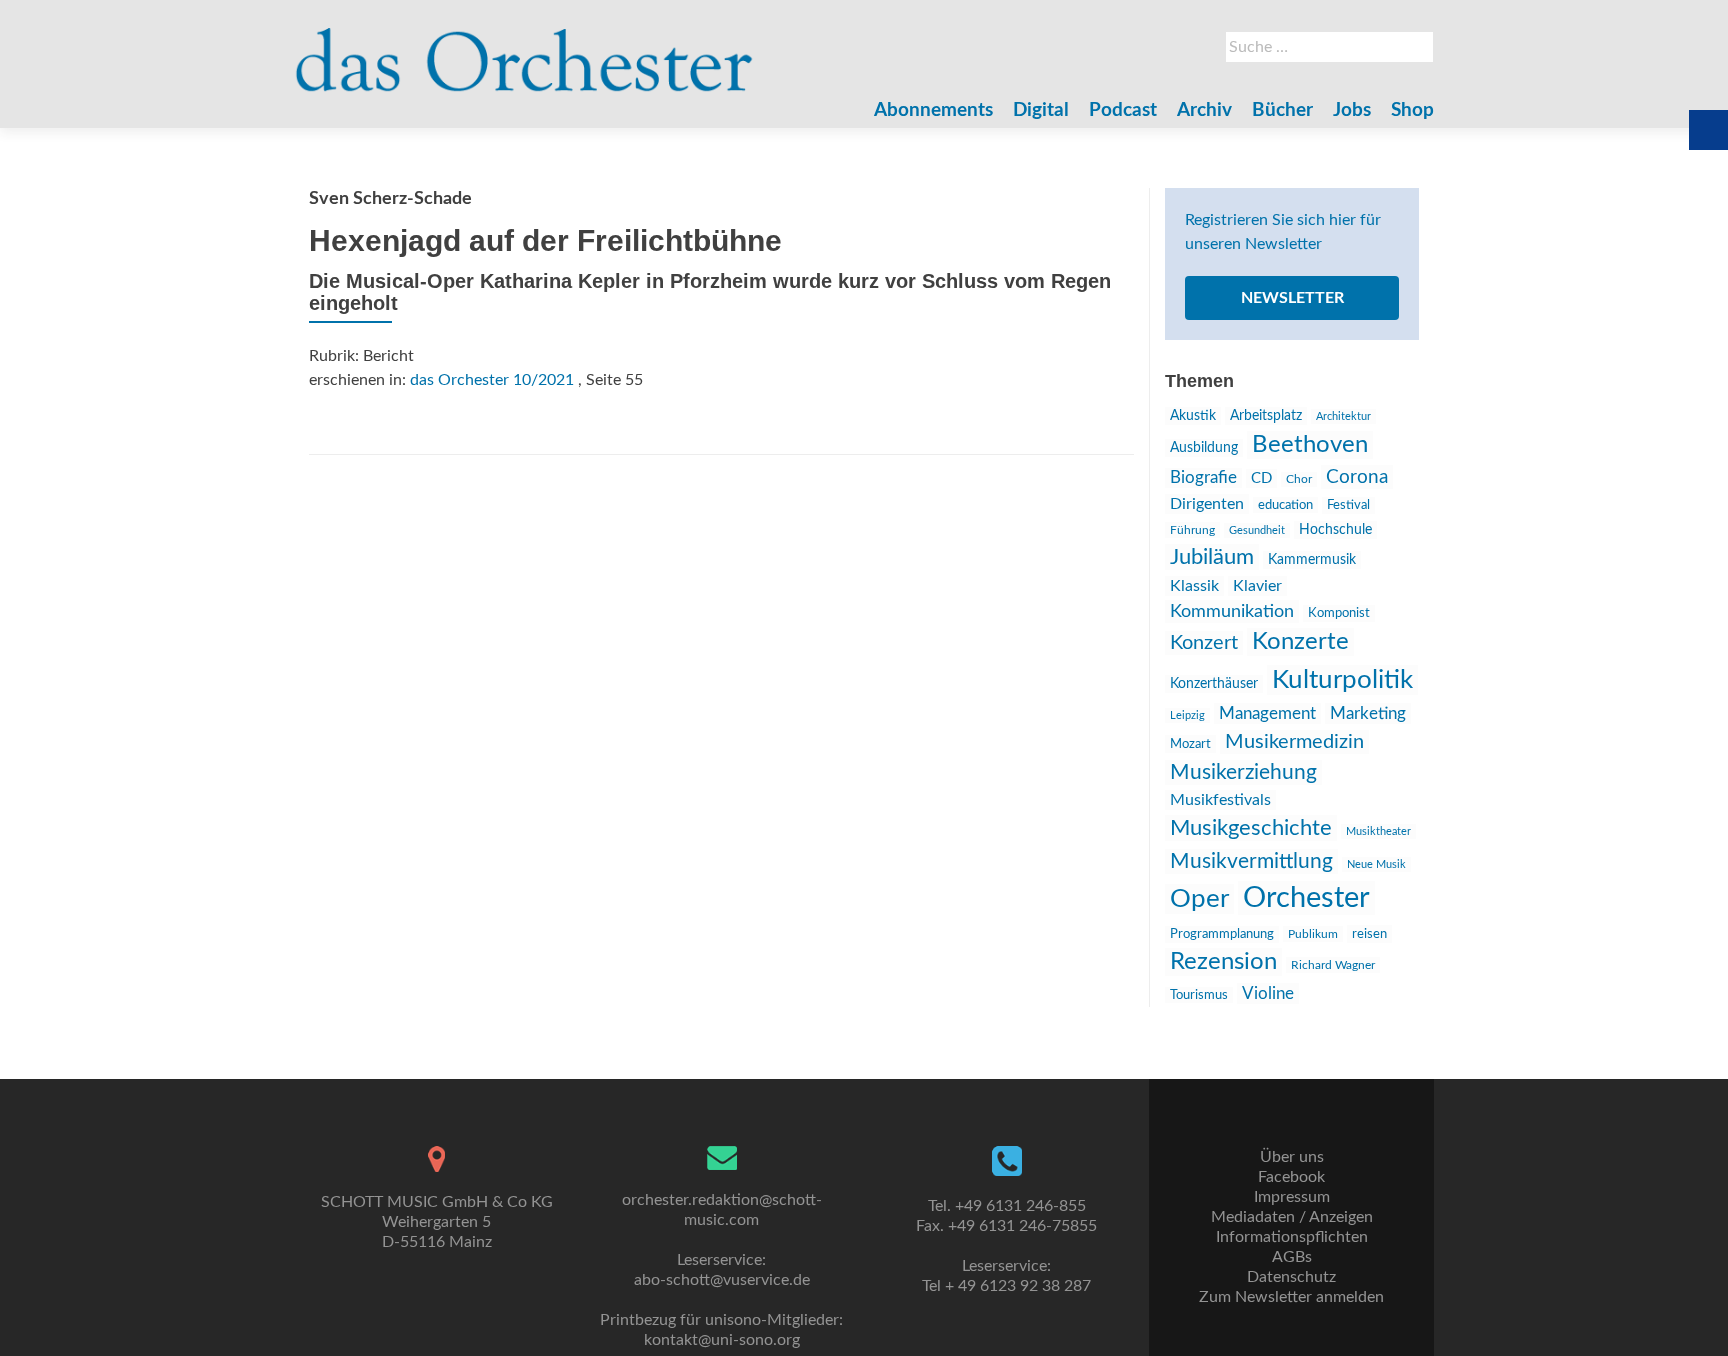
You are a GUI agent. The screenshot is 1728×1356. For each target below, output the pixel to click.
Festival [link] (1348, 505)
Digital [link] (1041, 110)
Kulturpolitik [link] (1342, 680)
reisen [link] (1369, 934)
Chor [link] (1299, 479)
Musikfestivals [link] (1220, 800)
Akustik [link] (1193, 416)
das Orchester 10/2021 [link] (492, 380)
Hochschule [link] (1335, 530)
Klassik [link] (1194, 586)
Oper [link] (1199, 899)
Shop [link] (1412, 110)
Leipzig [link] (1187, 715)
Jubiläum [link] (1212, 557)
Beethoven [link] (1310, 445)
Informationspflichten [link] (1292, 1237)
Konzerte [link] (1300, 642)
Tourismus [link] (1199, 995)
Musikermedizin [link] (1294, 742)
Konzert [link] (1204, 643)
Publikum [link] (1313, 934)
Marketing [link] (1368, 713)
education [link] (1285, 505)
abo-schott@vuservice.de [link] (722, 1280)
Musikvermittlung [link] (1251, 861)
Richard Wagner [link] (1333, 965)
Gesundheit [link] (1257, 530)
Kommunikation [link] (1232, 611)
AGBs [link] (1292, 1257)
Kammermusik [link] (1312, 560)
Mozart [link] (1190, 744)
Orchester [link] (1306, 898)
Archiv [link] (1204, 110)
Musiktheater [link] (1378, 831)
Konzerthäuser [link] (1214, 684)
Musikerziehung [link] (1243, 772)
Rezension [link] (1223, 962)
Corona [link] (1357, 477)
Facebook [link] (1291, 1177)
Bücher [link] (1282, 110)
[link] (524, 50)
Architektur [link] (1343, 416)
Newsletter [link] (1292, 298)
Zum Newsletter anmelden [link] (1291, 1297)
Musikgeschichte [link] (1251, 828)
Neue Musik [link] (1376, 864)
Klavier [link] (1257, 586)
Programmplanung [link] (1222, 934)
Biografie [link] (1203, 478)
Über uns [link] (1292, 1157)
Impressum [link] (1292, 1197)
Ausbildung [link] (1204, 448)
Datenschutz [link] (1291, 1277)
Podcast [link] (1123, 110)
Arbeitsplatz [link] (1266, 416)
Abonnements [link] (933, 110)
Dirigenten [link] (1207, 504)
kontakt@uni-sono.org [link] (722, 1340)
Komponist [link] (1339, 613)
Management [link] (1267, 713)
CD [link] (1261, 478)
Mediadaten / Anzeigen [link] (1292, 1217)
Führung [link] (1192, 530)
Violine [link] (1268, 993)
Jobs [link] (1352, 110)
